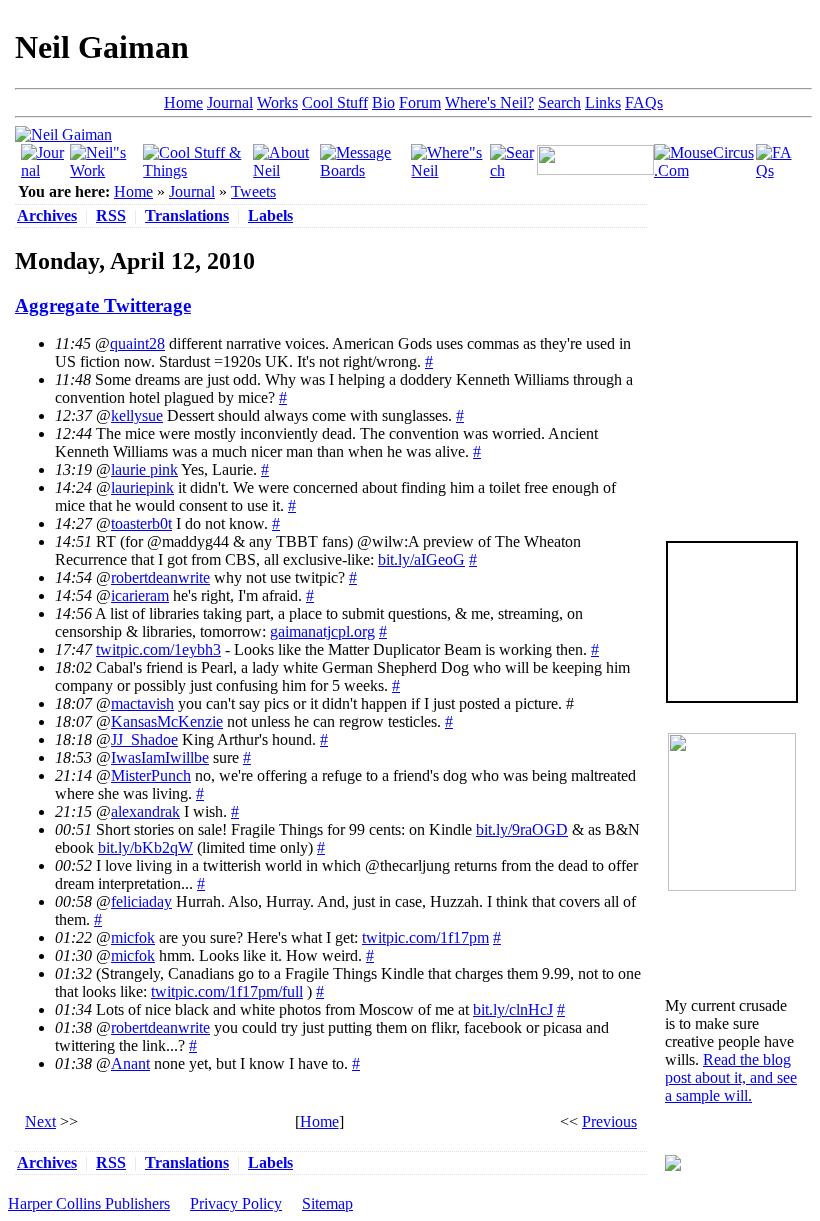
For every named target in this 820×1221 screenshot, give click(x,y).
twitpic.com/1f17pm (425, 937)
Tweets (253, 191)
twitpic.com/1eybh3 (158, 649)
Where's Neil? (489, 102)
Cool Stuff (335, 102)
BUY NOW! (732, 670)
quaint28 (137, 343)
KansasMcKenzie (167, 721)
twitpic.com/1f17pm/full (227, 991)
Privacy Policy (236, 1203)
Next (40, 1121)
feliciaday (141, 901)
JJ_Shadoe (144, 739)
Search (559, 102)
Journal (230, 102)
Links (603, 102)
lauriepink (142, 487)
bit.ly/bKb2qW (145, 847)
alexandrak (145, 811)
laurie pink (144, 469)
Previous (609, 1121)
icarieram (140, 595)
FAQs (644, 102)
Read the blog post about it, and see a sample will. (731, 1077)
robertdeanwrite (160, 577)
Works (277, 102)
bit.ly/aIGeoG (421, 559)
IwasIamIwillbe (160, 757)
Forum (420, 102)
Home (183, 102)
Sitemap (327, 1203)
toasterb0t (141, 523)
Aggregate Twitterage (103, 305)
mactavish (142, 703)
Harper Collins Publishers (89, 1203)
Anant (130, 1063)
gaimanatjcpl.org (322, 631)
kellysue (137, 415)
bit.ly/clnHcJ (513, 1009)
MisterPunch (151, 775)
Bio (383, 102)
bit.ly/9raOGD (522, 829)
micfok (133, 937)
